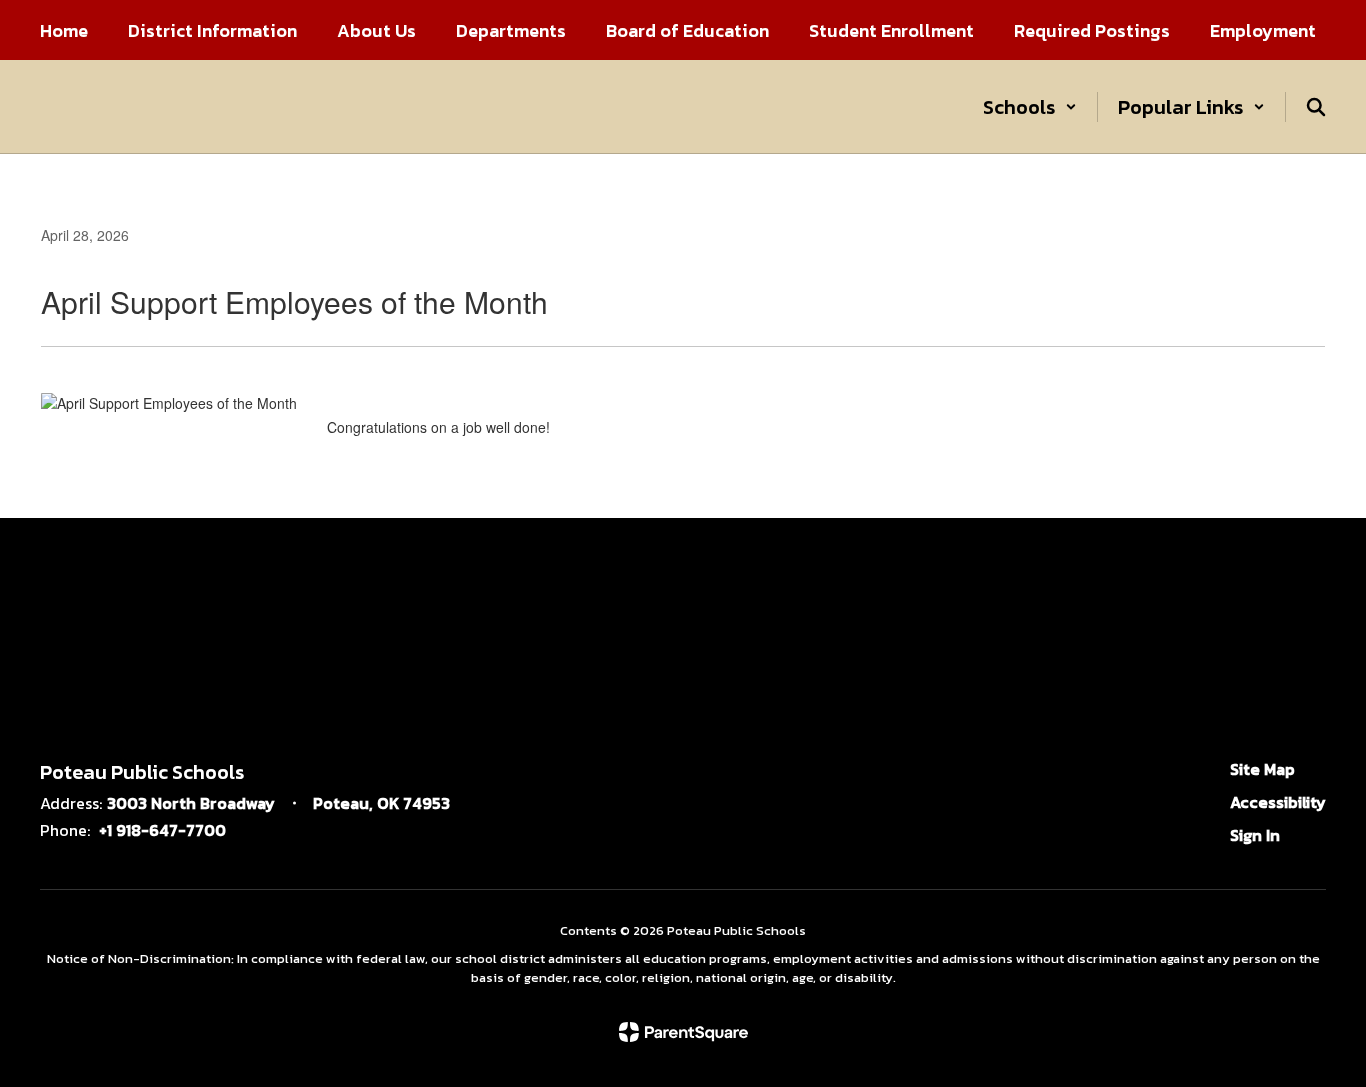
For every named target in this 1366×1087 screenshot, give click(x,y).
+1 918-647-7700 (162, 830)
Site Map (1262, 769)
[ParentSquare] (683, 1032)
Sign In (1255, 835)
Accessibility (1278, 802)
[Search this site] (1316, 107)
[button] (1030, 107)
